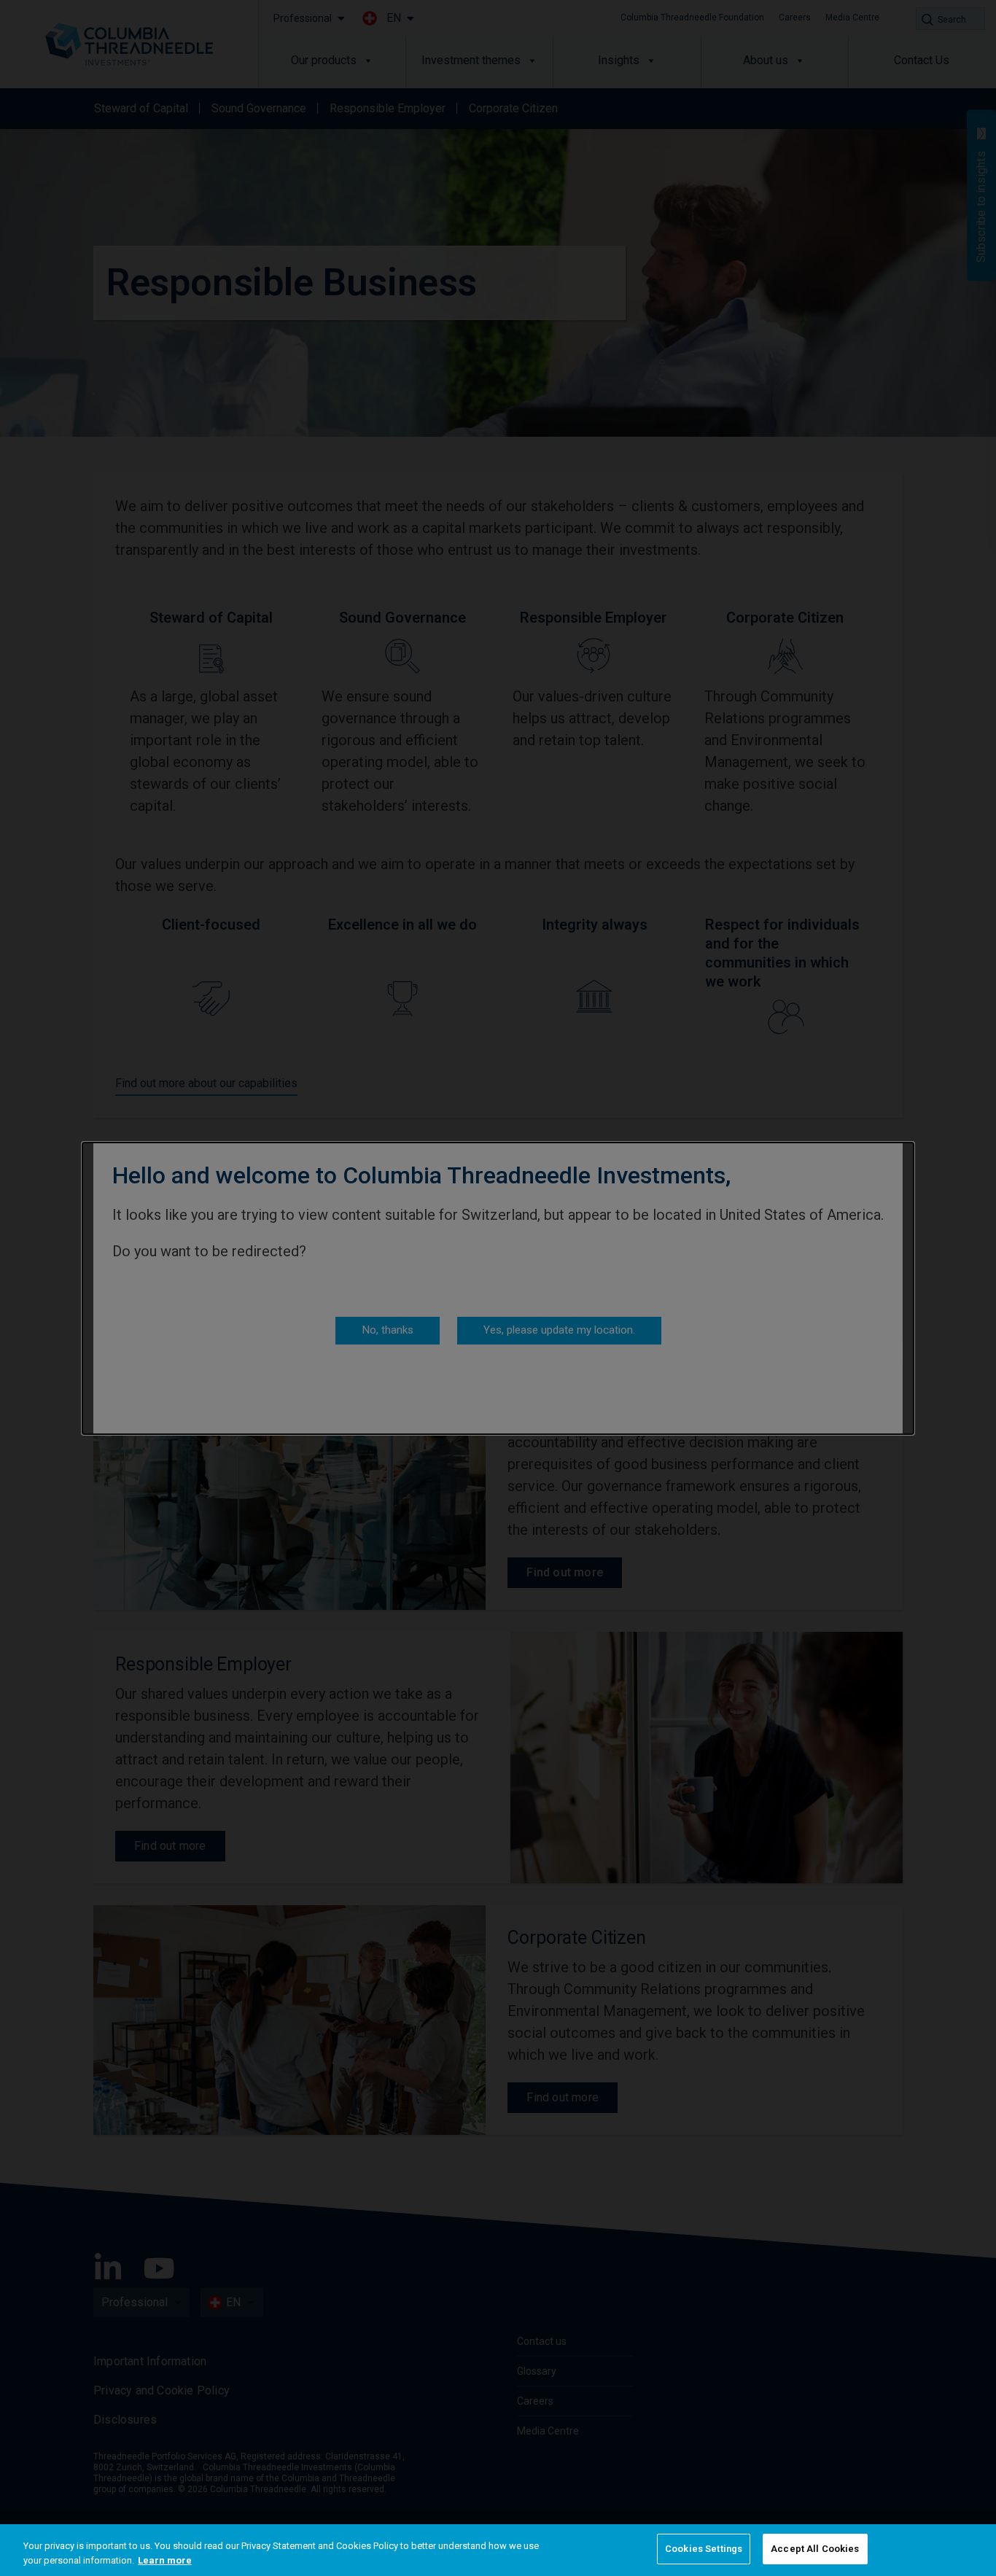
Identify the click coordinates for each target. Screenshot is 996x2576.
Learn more (165, 2560)
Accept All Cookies (815, 2549)
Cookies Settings (704, 2549)
